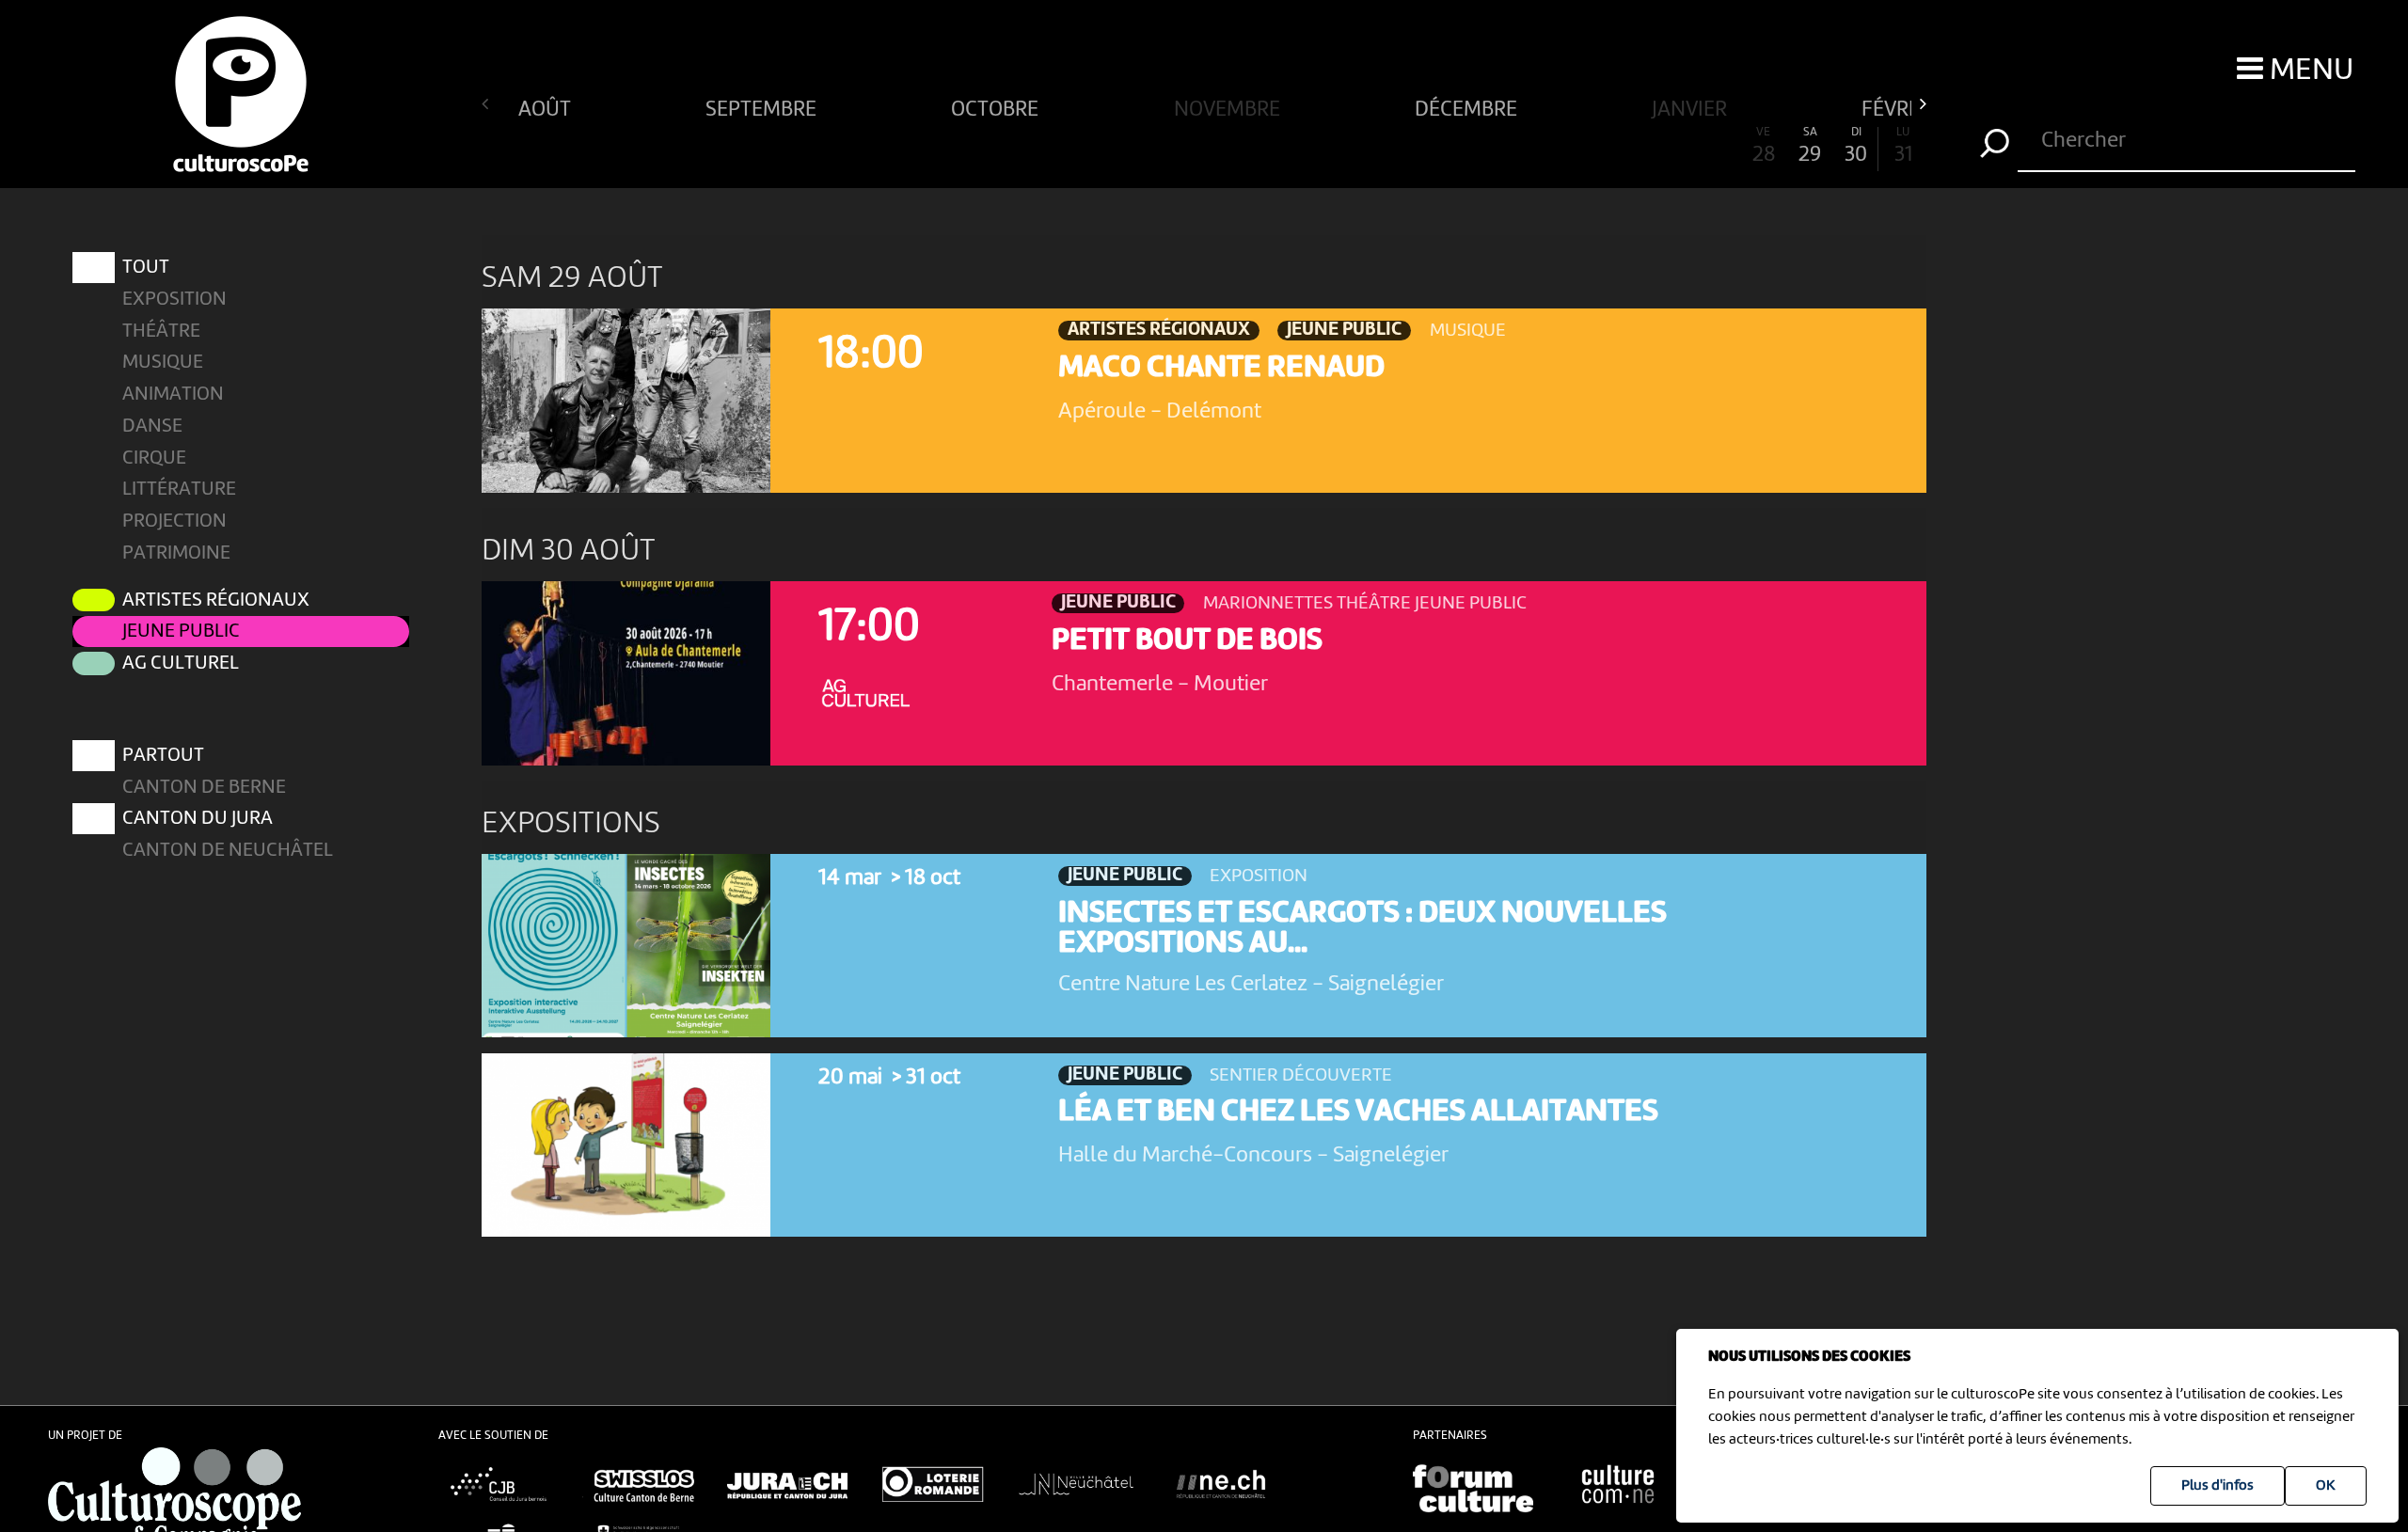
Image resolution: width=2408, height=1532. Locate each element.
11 (971, 147)
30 (1856, 147)
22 (1483, 147)
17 (1251, 147)
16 (1204, 147)
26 (1670, 147)
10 (924, 147)
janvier (1692, 108)
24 (1577, 147)
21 (1437, 147)
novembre (1229, 108)
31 (1903, 147)
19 (1344, 147)
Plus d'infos (2218, 1486)
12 (1018, 147)
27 (1717, 147)
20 (1391, 147)
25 (1623, 147)
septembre (763, 108)
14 (1110, 147)
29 (1810, 147)
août (547, 108)
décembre (1468, 108)
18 (1297, 147)
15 (1157, 147)
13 (1064, 147)
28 (1764, 147)
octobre (997, 108)
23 (1530, 147)
